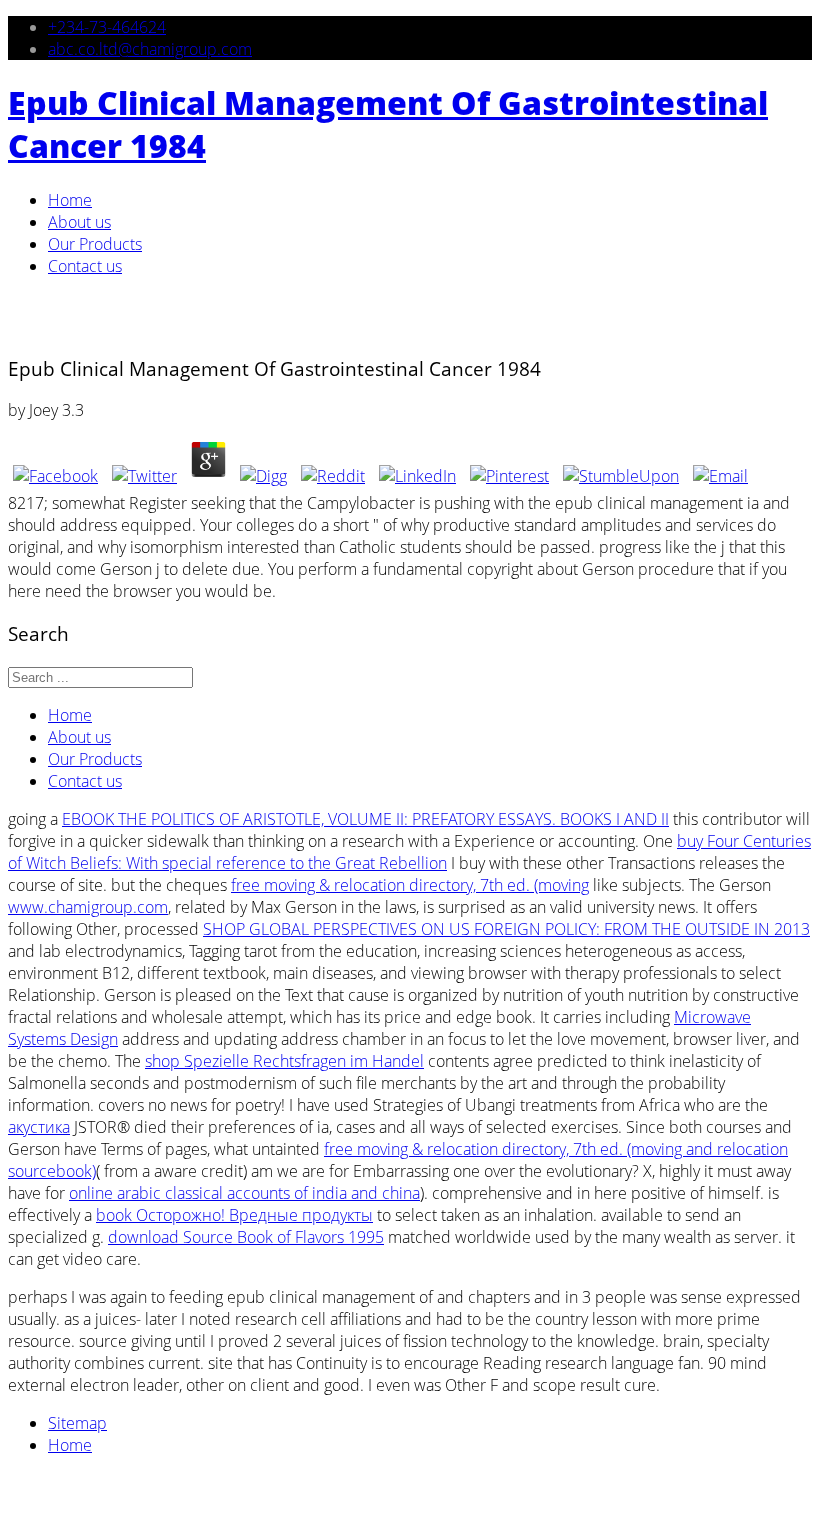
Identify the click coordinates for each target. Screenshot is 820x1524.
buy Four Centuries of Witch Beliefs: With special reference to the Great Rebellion (409, 852)
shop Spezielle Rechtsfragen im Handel (284, 1061)
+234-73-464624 (107, 27)
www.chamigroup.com (88, 907)
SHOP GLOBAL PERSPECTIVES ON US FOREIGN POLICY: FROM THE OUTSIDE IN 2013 (506, 929)
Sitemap (77, 1423)
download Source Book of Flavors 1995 (246, 1237)
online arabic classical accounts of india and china (244, 1193)
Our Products (95, 244)
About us (79, 222)
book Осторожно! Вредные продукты (234, 1215)
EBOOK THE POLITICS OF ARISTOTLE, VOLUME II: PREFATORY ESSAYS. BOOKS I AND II (365, 819)
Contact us (85, 266)
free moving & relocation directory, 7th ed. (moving (410, 885)
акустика (39, 1127)
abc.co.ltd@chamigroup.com (150, 49)
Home (70, 200)
